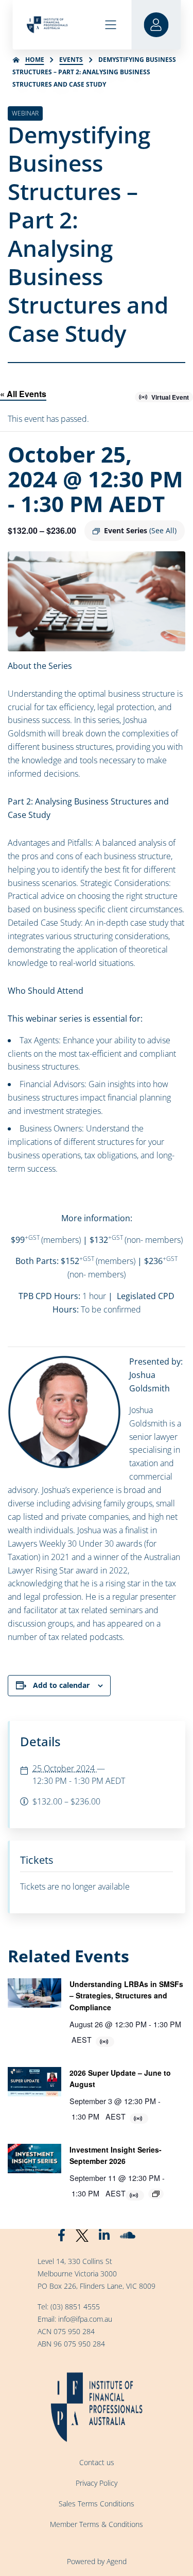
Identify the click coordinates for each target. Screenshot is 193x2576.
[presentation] (34, 1993)
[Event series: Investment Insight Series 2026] (156, 2194)
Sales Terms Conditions (97, 2504)
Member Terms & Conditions (97, 2524)
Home (35, 60)
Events (71, 60)
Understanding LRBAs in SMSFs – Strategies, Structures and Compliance (126, 1996)
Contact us (97, 2462)
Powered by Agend (97, 2561)
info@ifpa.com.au (85, 2319)
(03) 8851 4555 (75, 2307)
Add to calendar (61, 1685)
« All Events (23, 394)
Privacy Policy (97, 2483)
